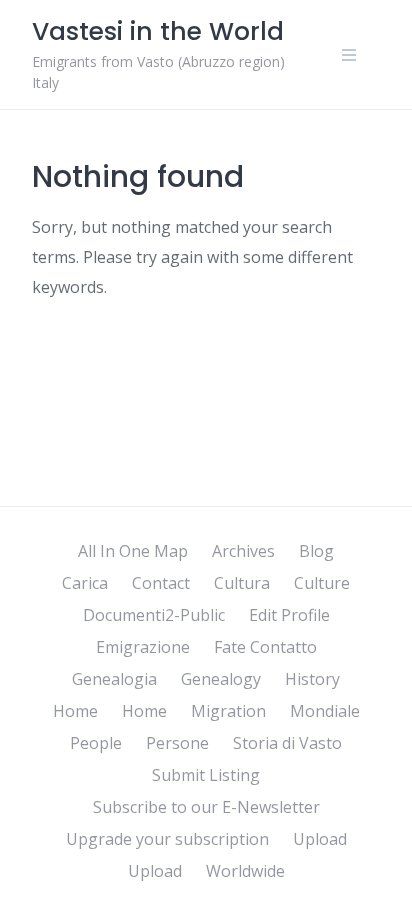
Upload (320, 839)
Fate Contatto (265, 647)
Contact (161, 583)
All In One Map (133, 551)
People (96, 743)
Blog (316, 551)
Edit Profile (289, 615)
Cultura (242, 583)
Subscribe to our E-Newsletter (206, 807)
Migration (228, 711)
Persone (177, 743)
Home (75, 711)
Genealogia (114, 679)
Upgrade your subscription (167, 839)
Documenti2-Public (154, 615)
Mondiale (325, 711)
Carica (85, 583)
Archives (243, 551)
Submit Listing (206, 775)
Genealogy (221, 679)
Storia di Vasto (287, 743)
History (312, 679)
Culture (322, 583)
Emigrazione (143, 647)
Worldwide (245, 871)
